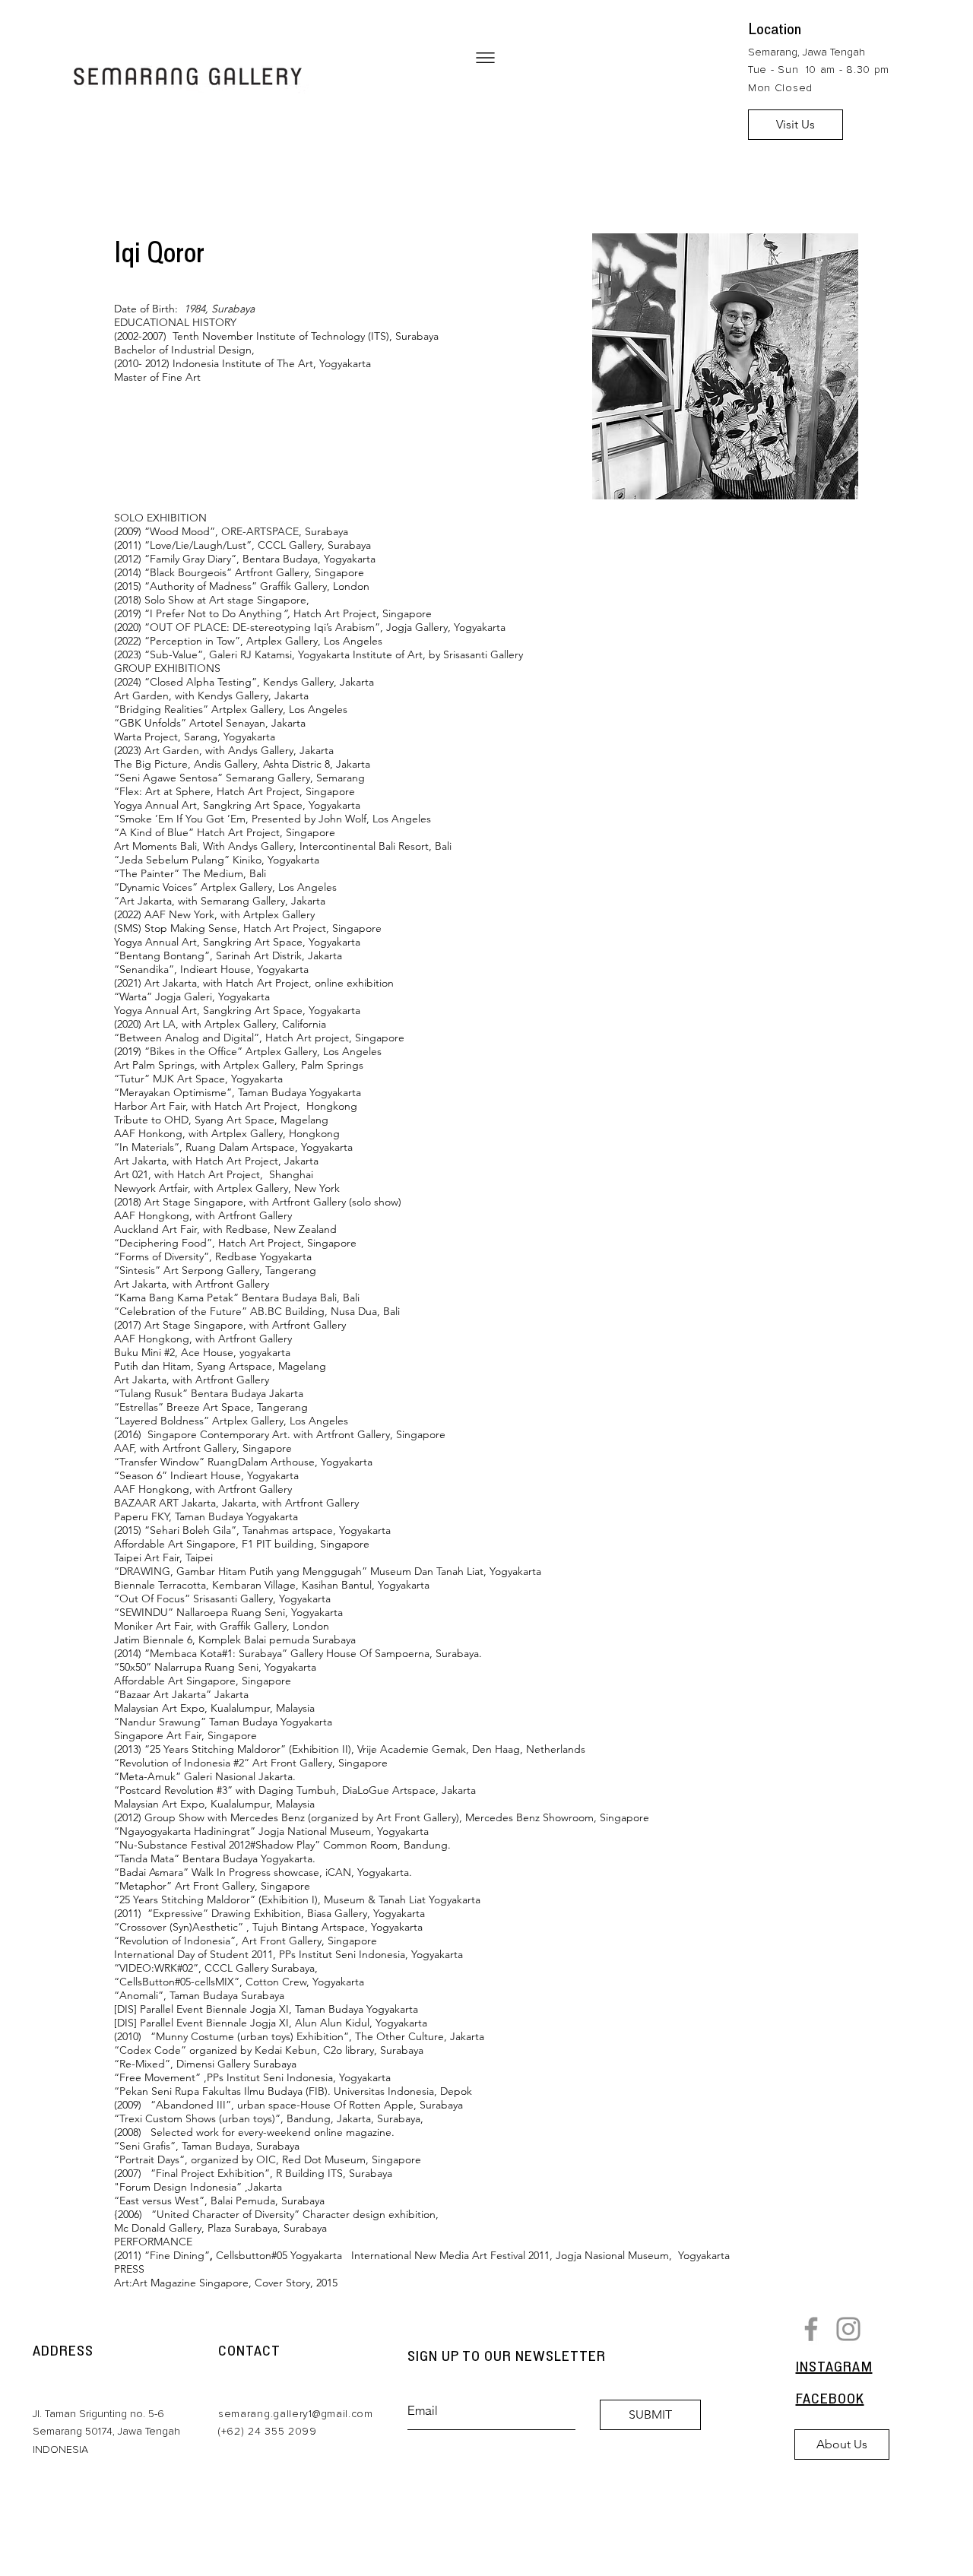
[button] (485, 58)
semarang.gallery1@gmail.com (296, 2414)
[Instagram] (848, 2329)
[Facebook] (811, 2329)
